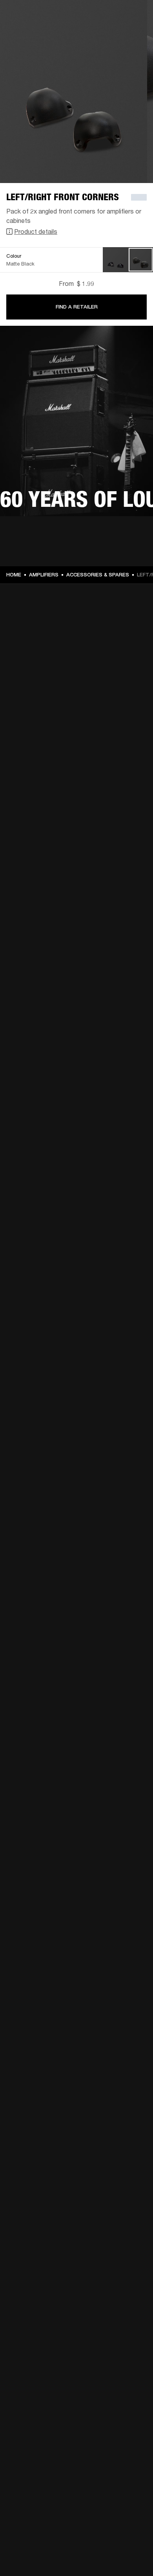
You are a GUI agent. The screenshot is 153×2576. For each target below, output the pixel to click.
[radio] (116, 260)
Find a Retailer (77, 307)
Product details (36, 231)
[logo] (31, 31)
